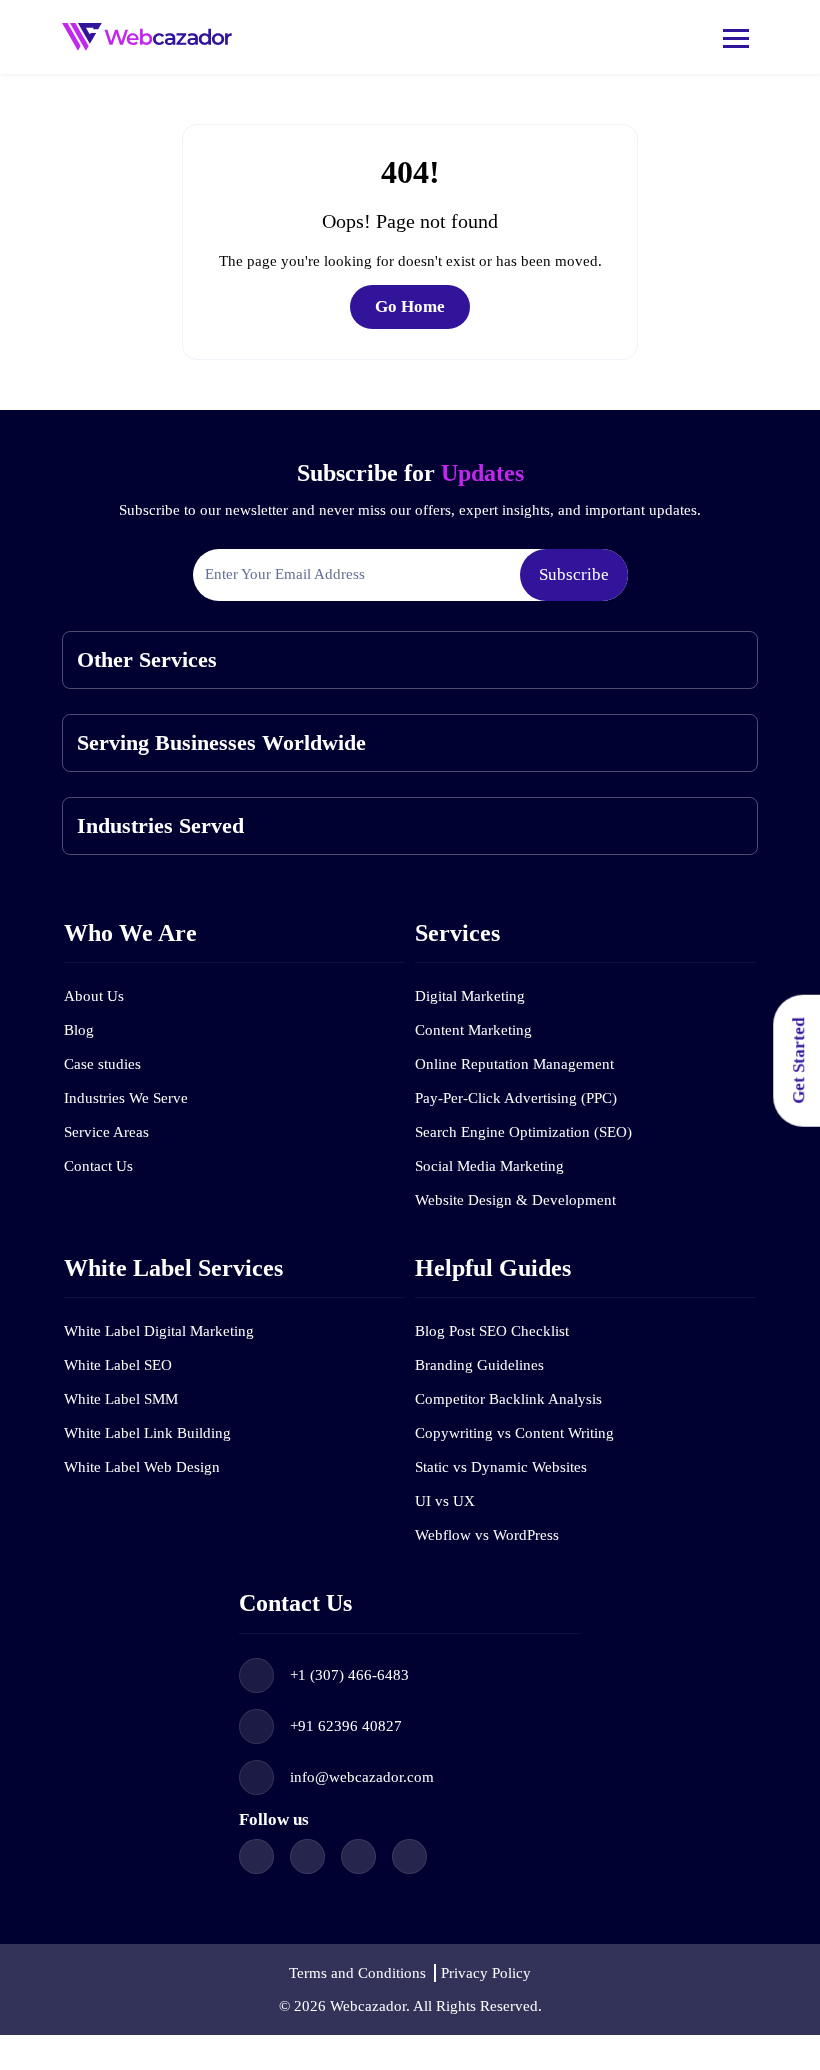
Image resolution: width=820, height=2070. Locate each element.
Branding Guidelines (479, 1365)
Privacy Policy (486, 1973)
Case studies (102, 1064)
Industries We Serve (126, 1098)
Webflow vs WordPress (487, 1535)
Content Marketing (473, 1030)
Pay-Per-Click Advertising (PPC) (516, 1098)
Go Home (410, 306)
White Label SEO (118, 1365)
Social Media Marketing (489, 1166)
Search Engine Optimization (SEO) (523, 1132)
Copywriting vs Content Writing (514, 1433)
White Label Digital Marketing (159, 1331)
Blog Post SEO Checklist (492, 1331)
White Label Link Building (147, 1433)
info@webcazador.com (362, 1777)
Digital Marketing (470, 996)
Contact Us (98, 1166)
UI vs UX (445, 1501)
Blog (79, 1030)
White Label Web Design (142, 1467)
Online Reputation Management (514, 1064)
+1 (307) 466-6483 (349, 1675)
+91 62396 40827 (346, 1726)
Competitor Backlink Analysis (508, 1399)
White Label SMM (121, 1399)
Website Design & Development (515, 1200)
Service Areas (106, 1132)
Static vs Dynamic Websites (501, 1467)
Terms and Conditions (357, 1973)
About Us (94, 996)
